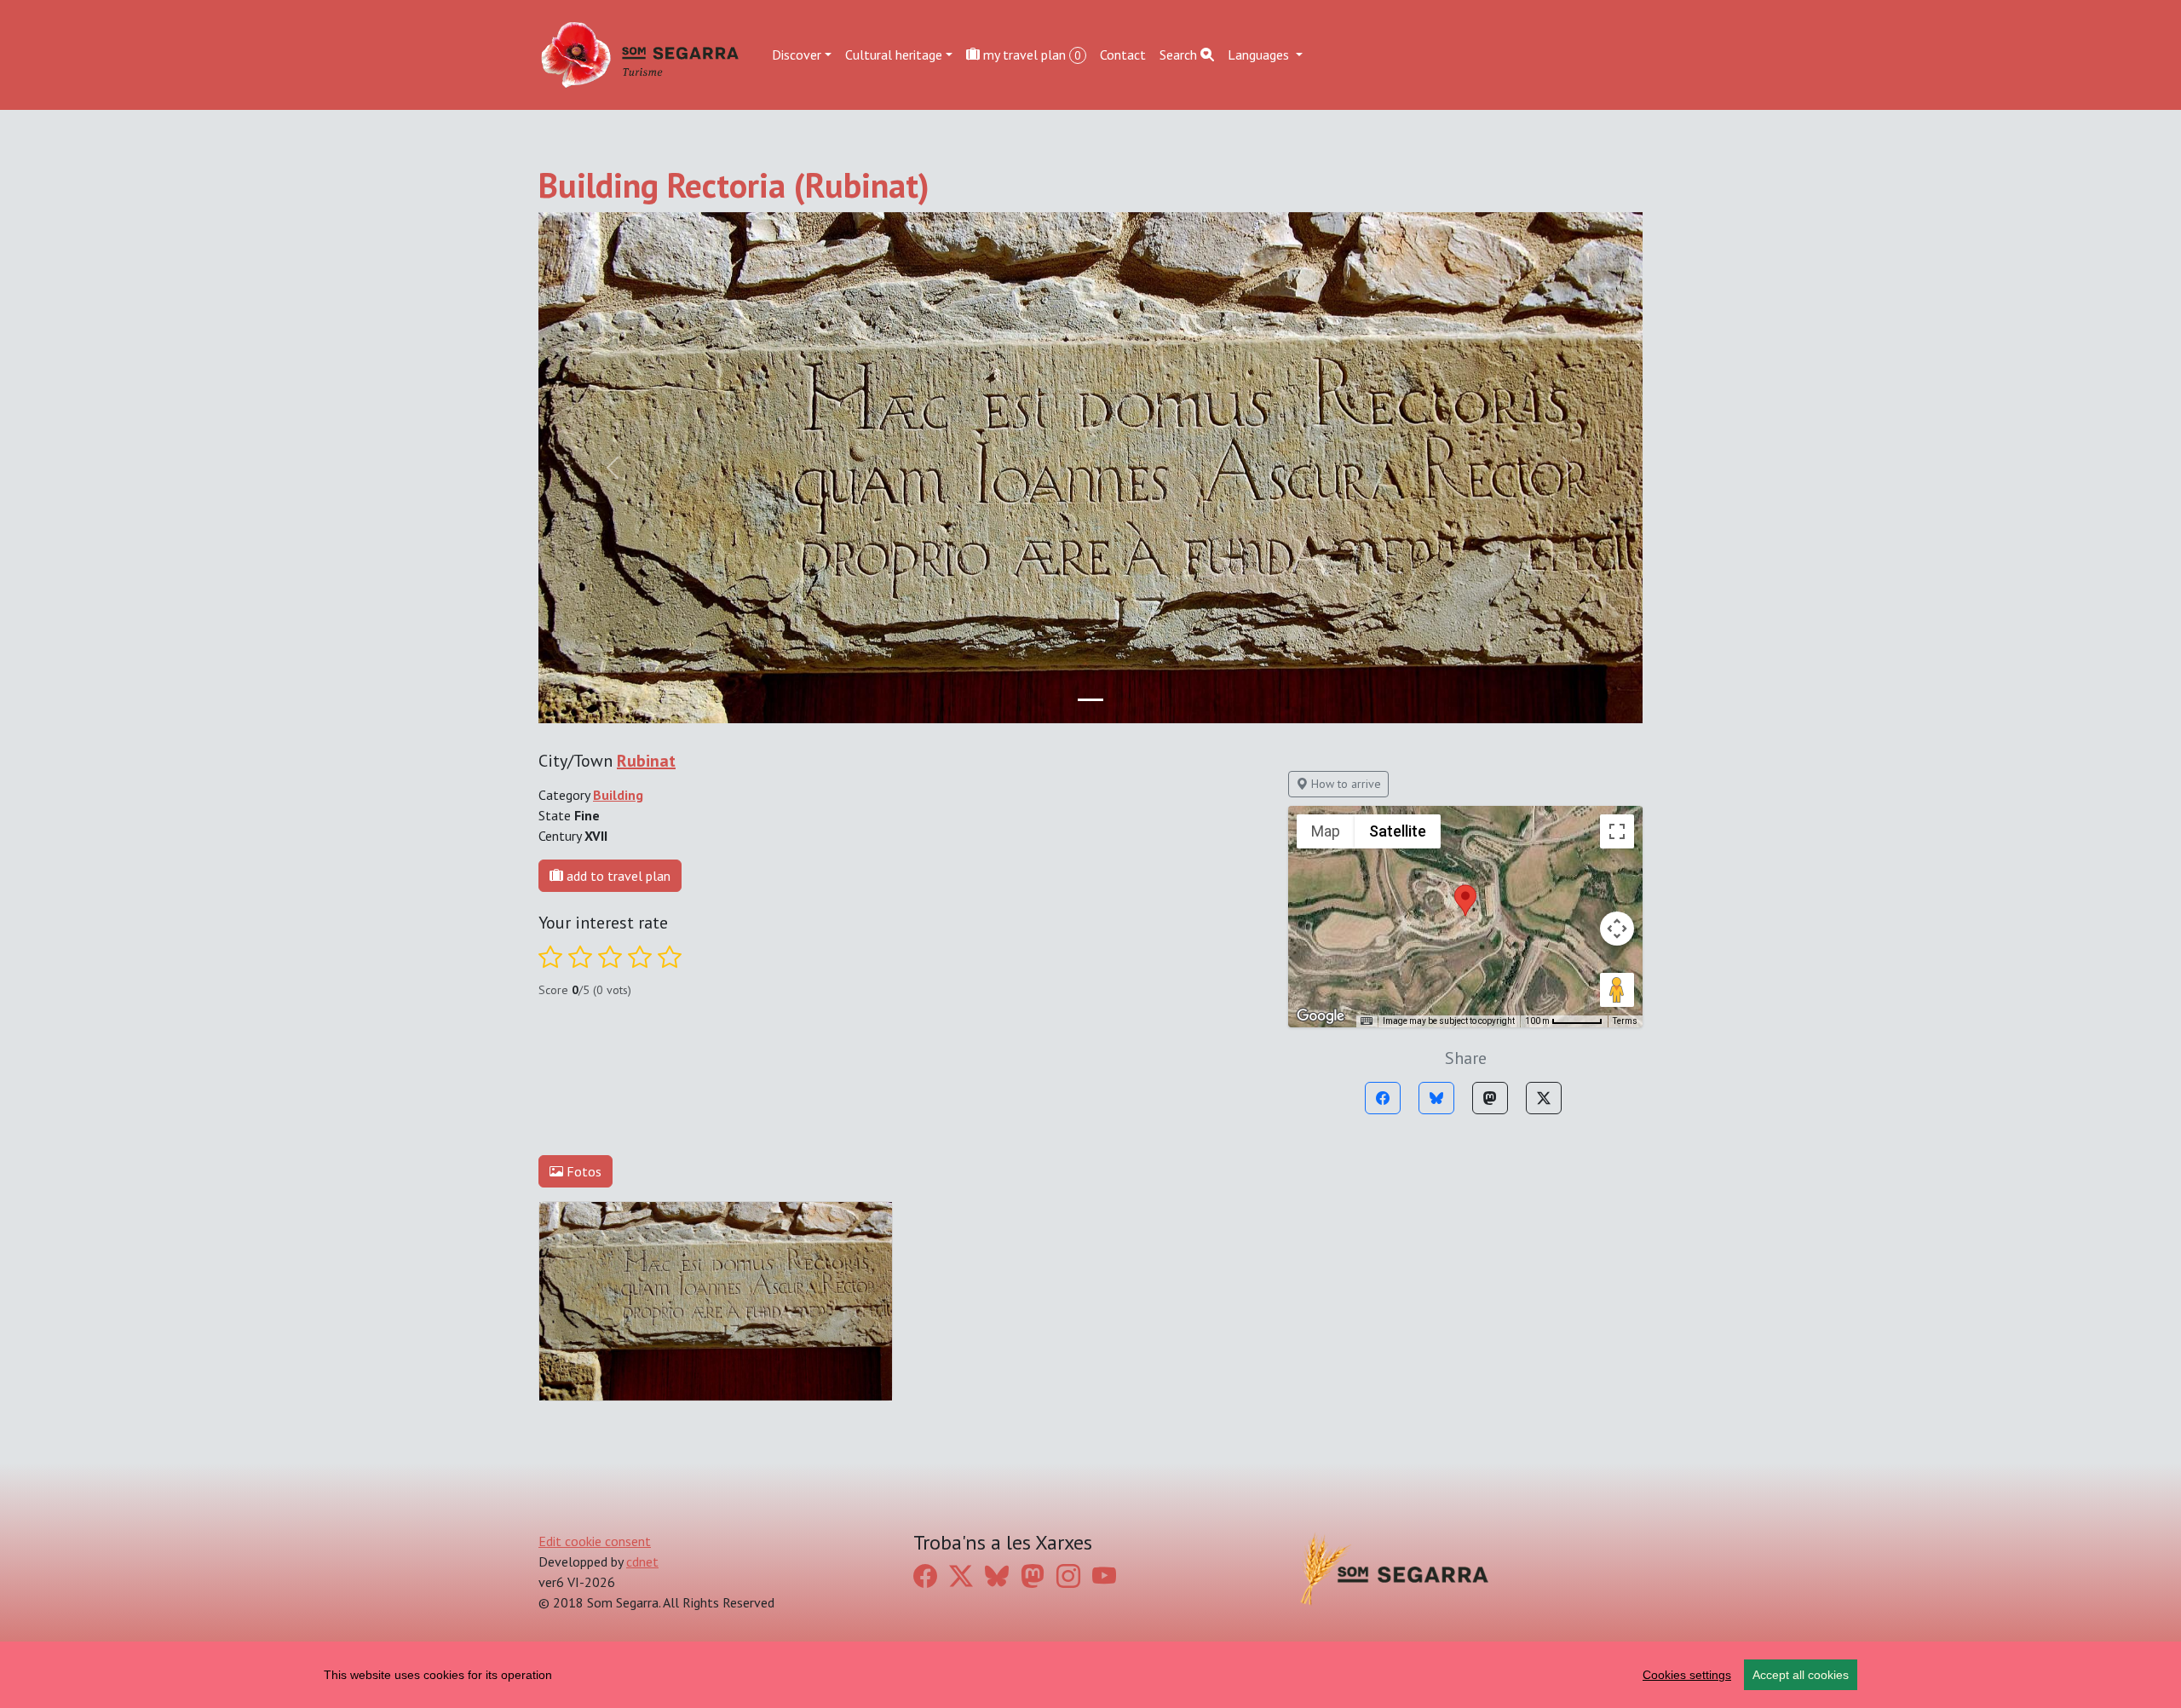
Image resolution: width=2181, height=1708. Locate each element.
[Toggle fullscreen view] (1617, 831)
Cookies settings (1687, 1675)
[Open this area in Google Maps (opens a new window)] (1321, 1016)
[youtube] (1104, 1576)
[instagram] (1068, 1576)
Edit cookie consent (595, 1541)
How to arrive (1344, 784)
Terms (1625, 1021)
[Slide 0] (1090, 700)
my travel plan (1030, 55)
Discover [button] (797, 55)
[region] (1090, 1675)
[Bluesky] (1436, 1098)
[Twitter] (1544, 1098)
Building (618, 795)
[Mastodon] (1490, 1098)
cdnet (642, 1561)
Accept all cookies (1801, 1675)
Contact (1123, 55)
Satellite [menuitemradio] (1398, 831)
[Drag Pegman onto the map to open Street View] (1617, 990)
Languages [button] (1260, 55)
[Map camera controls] (1617, 929)
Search (1180, 55)
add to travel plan (617, 876)
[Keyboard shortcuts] (1367, 1021)
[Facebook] (1383, 1098)
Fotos (582, 1171)
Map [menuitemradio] (1326, 831)
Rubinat (646, 761)
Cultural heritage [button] (894, 55)
